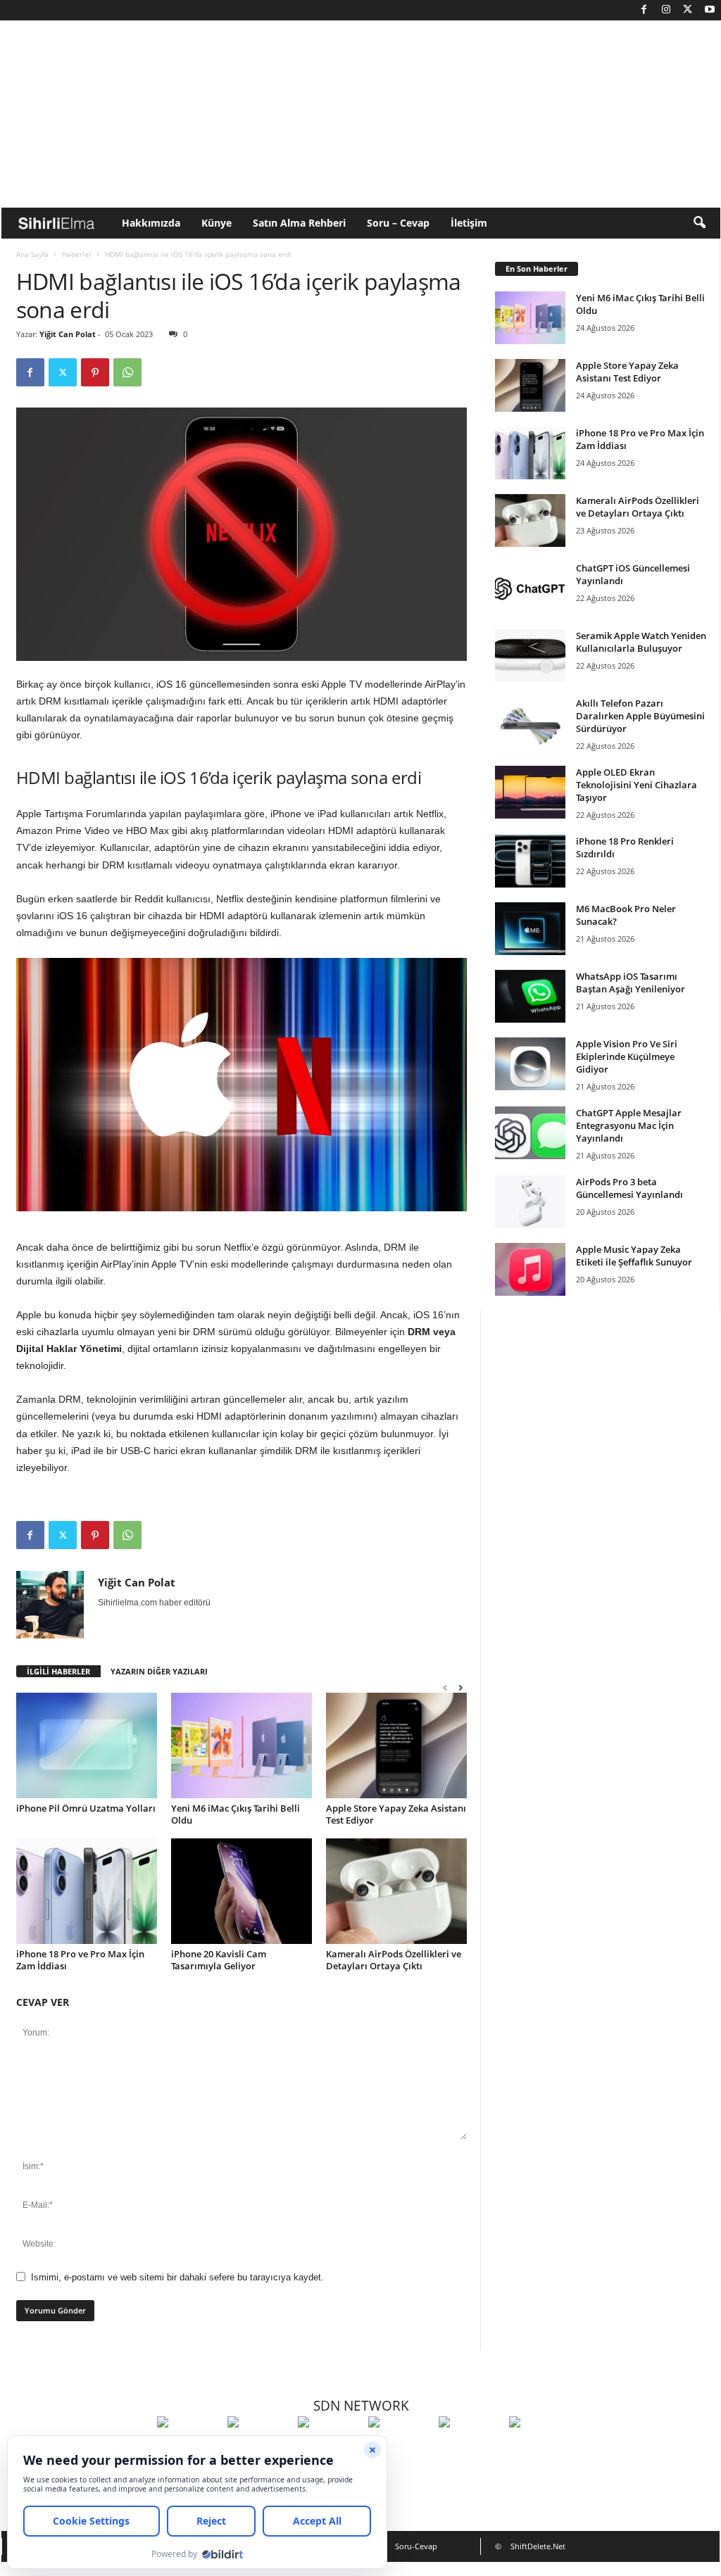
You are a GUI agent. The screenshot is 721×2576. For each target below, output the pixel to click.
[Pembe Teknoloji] (470, 2448)
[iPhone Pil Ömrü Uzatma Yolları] (87, 1745)
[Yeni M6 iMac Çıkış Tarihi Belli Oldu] (242, 1745)
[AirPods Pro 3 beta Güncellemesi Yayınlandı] (530, 1202)
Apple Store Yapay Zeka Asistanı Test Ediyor (396, 1814)
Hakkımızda (151, 223)
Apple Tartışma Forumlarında (81, 814)
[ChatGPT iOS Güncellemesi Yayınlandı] (530, 588)
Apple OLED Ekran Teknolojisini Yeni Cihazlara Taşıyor (637, 785)
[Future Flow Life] (541, 2448)
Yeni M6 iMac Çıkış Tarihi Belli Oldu (236, 1814)
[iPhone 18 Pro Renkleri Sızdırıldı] (530, 861)
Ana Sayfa (32, 254)
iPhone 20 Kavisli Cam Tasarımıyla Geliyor (219, 1960)
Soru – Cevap (398, 223)
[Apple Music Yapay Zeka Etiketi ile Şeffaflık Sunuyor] (530, 1269)
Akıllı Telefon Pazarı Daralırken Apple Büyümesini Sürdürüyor (640, 716)
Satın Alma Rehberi (299, 223)
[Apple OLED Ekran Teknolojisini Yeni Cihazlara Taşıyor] (530, 792)
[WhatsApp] (127, 372)
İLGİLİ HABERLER (58, 1671)
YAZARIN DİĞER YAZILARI (159, 1671)
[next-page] (460, 1687)
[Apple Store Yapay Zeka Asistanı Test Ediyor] (396, 1745)
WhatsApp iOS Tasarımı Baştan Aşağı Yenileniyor (631, 983)
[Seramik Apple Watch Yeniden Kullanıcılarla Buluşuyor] (530, 656)
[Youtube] (710, 10)
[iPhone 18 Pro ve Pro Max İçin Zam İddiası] (87, 1891)
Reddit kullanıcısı (173, 899)
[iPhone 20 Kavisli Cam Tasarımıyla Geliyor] (242, 1891)
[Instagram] (666, 10)
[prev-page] (445, 1687)
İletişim (469, 223)
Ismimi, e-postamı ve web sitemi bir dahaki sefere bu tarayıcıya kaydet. (177, 2277)
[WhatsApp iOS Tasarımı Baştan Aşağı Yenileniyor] (530, 996)
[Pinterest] (95, 372)
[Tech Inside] (400, 2448)
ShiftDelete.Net (538, 2546)
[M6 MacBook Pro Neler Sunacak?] (530, 929)
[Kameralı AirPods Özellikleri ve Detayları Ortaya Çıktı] (396, 1891)
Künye (217, 223)
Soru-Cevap (416, 2546)
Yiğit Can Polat (68, 334)
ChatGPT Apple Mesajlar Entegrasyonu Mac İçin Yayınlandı (629, 1125)
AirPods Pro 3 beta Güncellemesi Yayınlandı (629, 1188)
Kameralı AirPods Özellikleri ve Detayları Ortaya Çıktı (394, 1960)
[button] (699, 223)
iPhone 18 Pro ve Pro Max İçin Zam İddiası (80, 1960)
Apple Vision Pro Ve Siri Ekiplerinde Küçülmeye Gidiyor (627, 1056)
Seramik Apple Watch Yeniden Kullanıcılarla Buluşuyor (641, 642)
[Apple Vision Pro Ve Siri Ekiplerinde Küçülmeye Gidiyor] (530, 1064)
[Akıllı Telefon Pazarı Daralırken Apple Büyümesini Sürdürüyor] (530, 723)
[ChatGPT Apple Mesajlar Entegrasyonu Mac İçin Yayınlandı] (530, 1133)
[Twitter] (688, 10)
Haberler (77, 254)
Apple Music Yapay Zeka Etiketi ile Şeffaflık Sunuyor (634, 1256)
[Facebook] (644, 10)
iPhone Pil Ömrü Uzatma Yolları (86, 1808)
